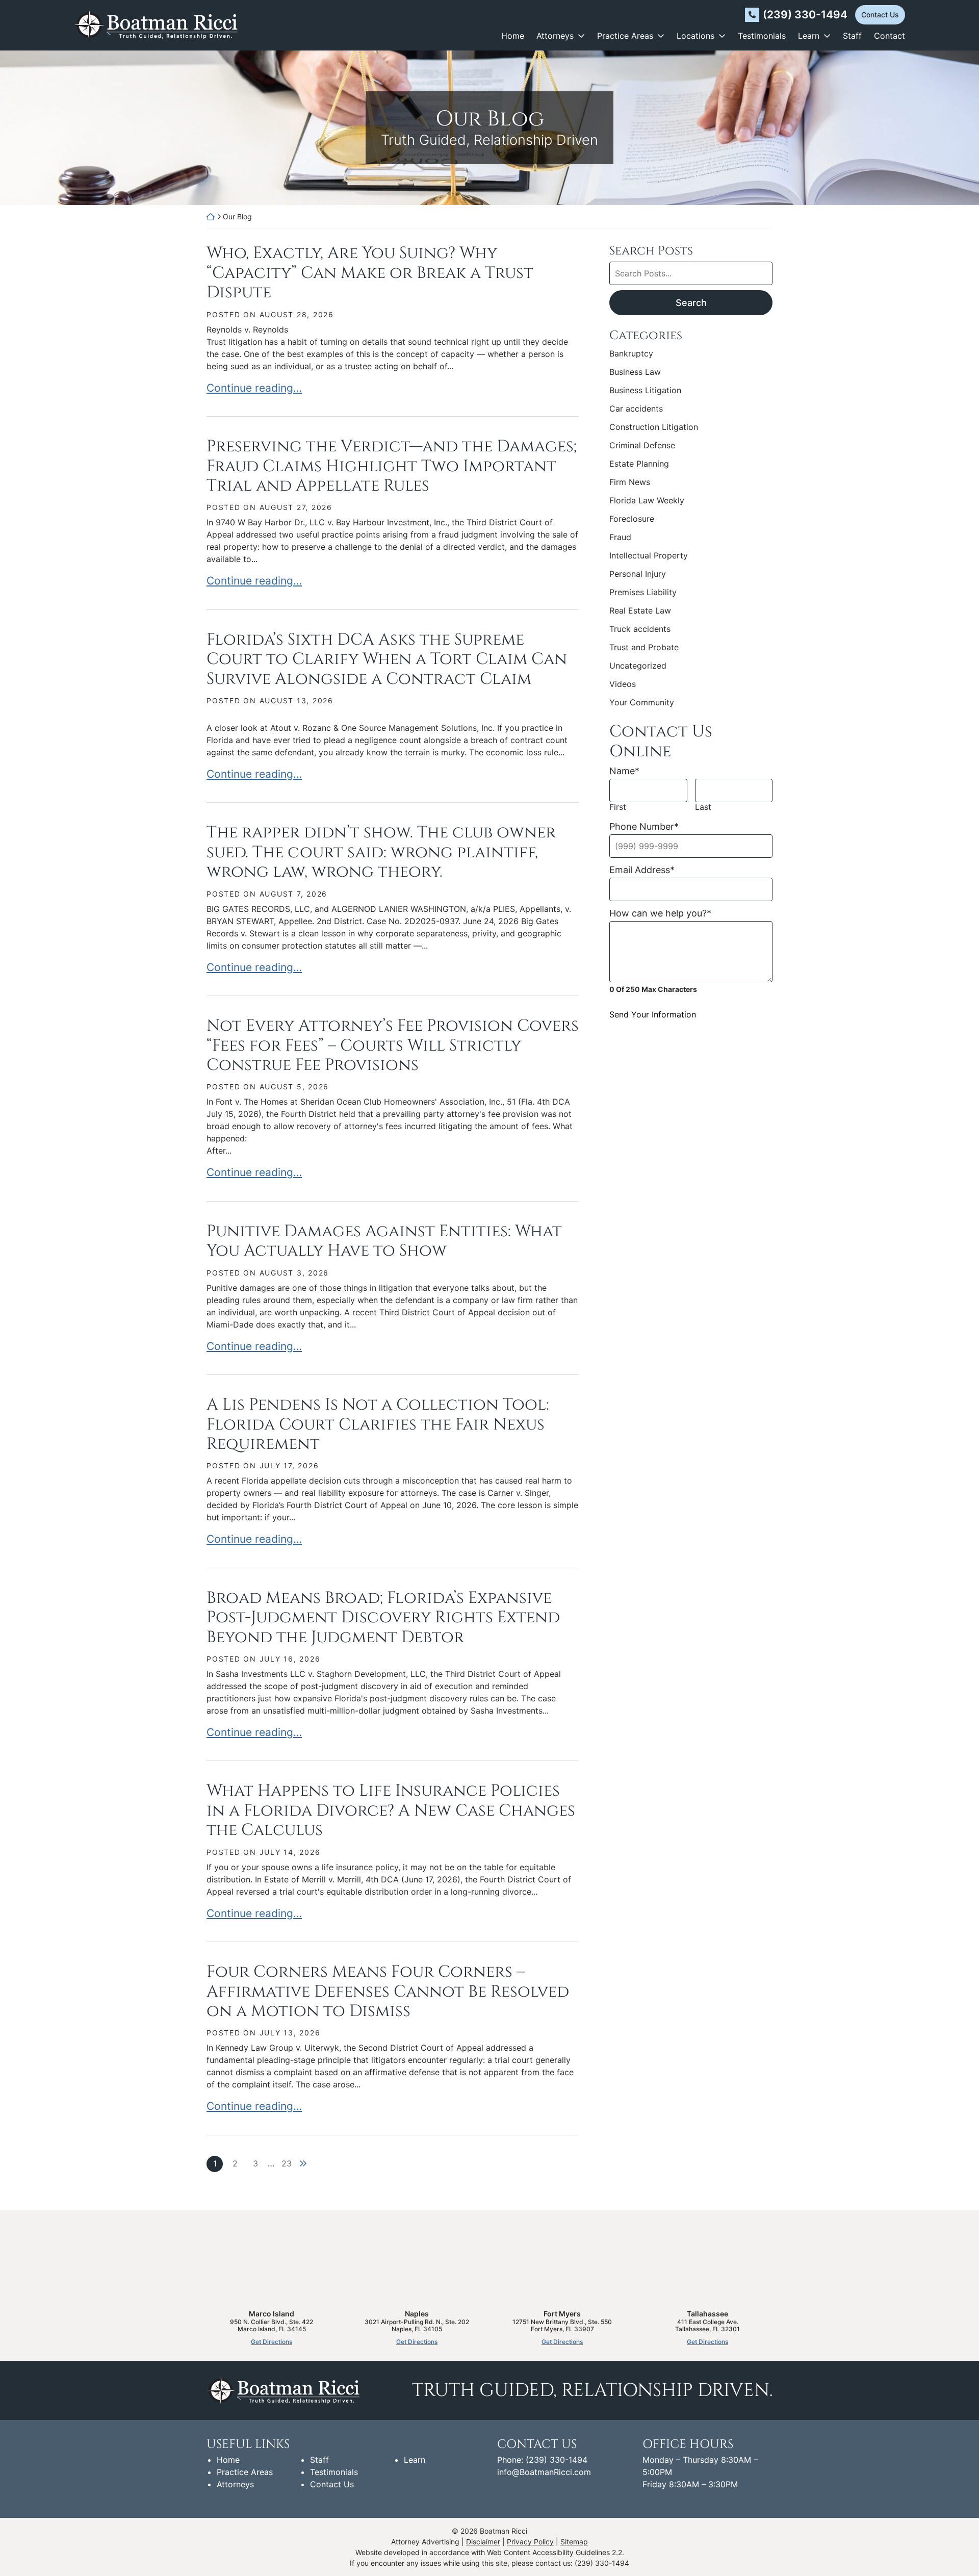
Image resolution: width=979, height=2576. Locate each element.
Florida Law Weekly (647, 500)
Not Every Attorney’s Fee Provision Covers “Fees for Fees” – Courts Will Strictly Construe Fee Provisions (393, 1045)
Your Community (642, 702)
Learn (809, 36)
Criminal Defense (642, 445)
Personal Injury (638, 574)
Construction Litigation (654, 427)
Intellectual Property (649, 555)
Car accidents (636, 409)
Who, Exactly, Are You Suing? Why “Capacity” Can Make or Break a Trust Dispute (370, 273)
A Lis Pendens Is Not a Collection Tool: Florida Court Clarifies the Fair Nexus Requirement (378, 1424)
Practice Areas (625, 36)
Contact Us (880, 15)
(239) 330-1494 (805, 15)
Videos (623, 684)
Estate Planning (639, 464)
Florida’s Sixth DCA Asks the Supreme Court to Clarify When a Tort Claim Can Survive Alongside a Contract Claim (387, 659)
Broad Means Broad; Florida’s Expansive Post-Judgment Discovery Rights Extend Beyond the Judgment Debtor (383, 1618)
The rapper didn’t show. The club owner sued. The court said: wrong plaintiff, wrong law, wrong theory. (381, 852)
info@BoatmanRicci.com (544, 2472)
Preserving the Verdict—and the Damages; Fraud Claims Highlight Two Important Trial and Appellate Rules (392, 466)
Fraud (620, 537)
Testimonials (762, 36)
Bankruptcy (631, 353)
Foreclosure (632, 519)
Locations (695, 36)
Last (703, 807)
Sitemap (574, 2542)
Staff (852, 36)
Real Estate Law (640, 610)
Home (513, 36)
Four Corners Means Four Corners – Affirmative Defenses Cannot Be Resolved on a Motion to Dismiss (388, 1992)
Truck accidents (640, 629)
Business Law (635, 372)
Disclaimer (483, 2542)
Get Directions (272, 2342)
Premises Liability (643, 592)
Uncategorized (638, 666)
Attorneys (555, 36)
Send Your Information (653, 1014)
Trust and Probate (644, 647)
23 (287, 2163)
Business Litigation (645, 390)
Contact (890, 36)
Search (691, 303)
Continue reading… (254, 388)
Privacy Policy (530, 2542)
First (618, 807)
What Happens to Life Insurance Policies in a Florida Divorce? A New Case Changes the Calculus (391, 1810)
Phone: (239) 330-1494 (542, 2460)
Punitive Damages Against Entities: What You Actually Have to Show (384, 1241)
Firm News (630, 482)
